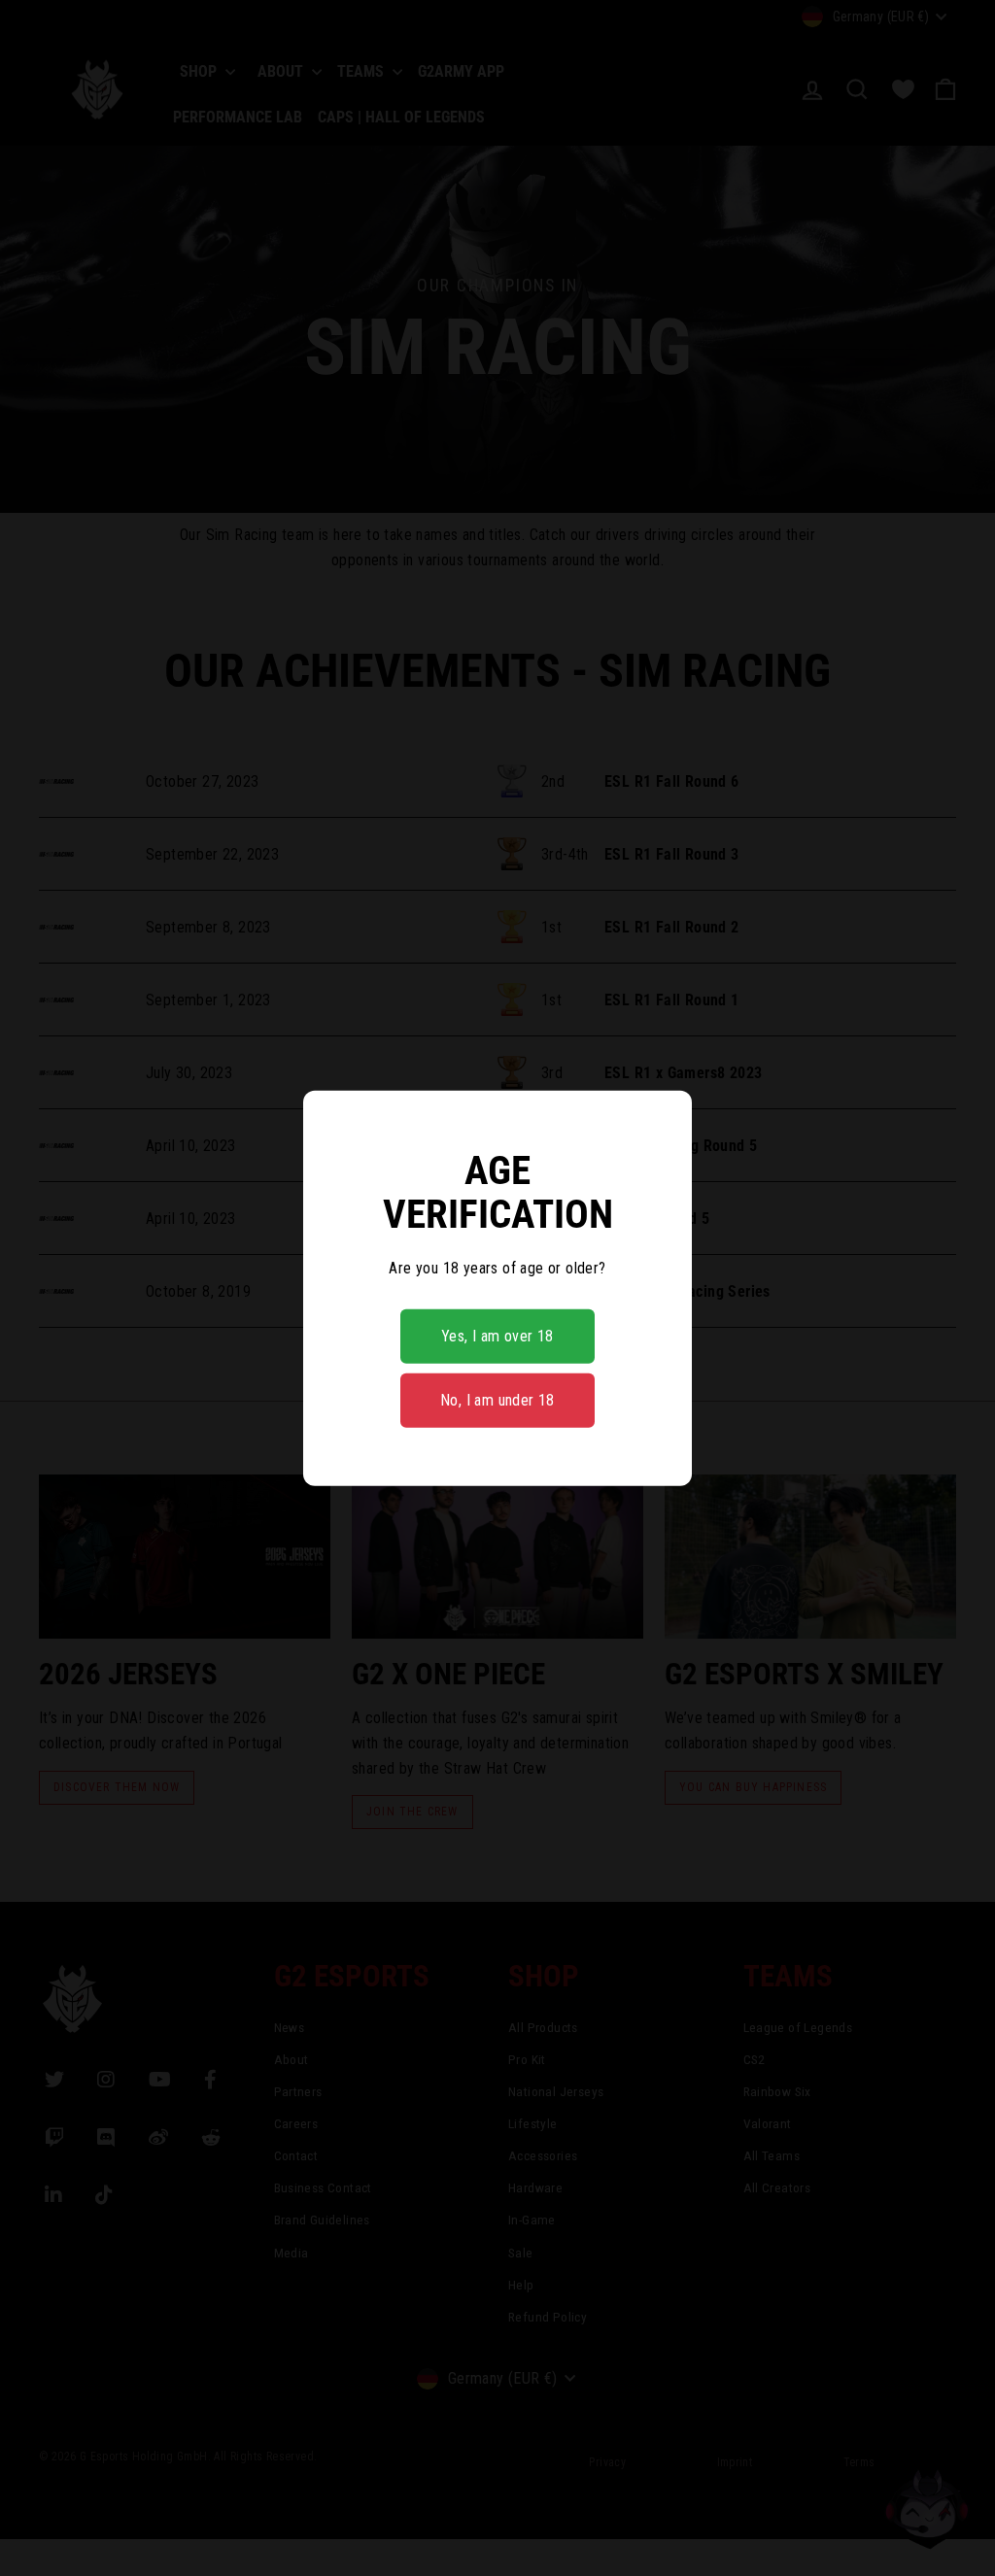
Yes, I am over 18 (497, 1336)
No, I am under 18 (497, 1400)
